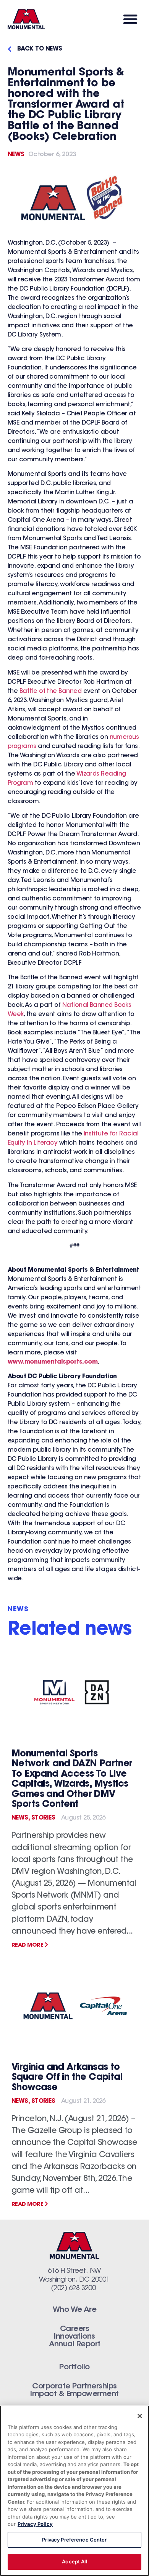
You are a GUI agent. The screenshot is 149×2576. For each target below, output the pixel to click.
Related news (70, 1630)
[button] (130, 19)
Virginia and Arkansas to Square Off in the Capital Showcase (67, 2078)
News (16, 155)
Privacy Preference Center (74, 2540)
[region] (74, 2491)
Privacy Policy (35, 2524)
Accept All (74, 2561)
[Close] (140, 2416)
